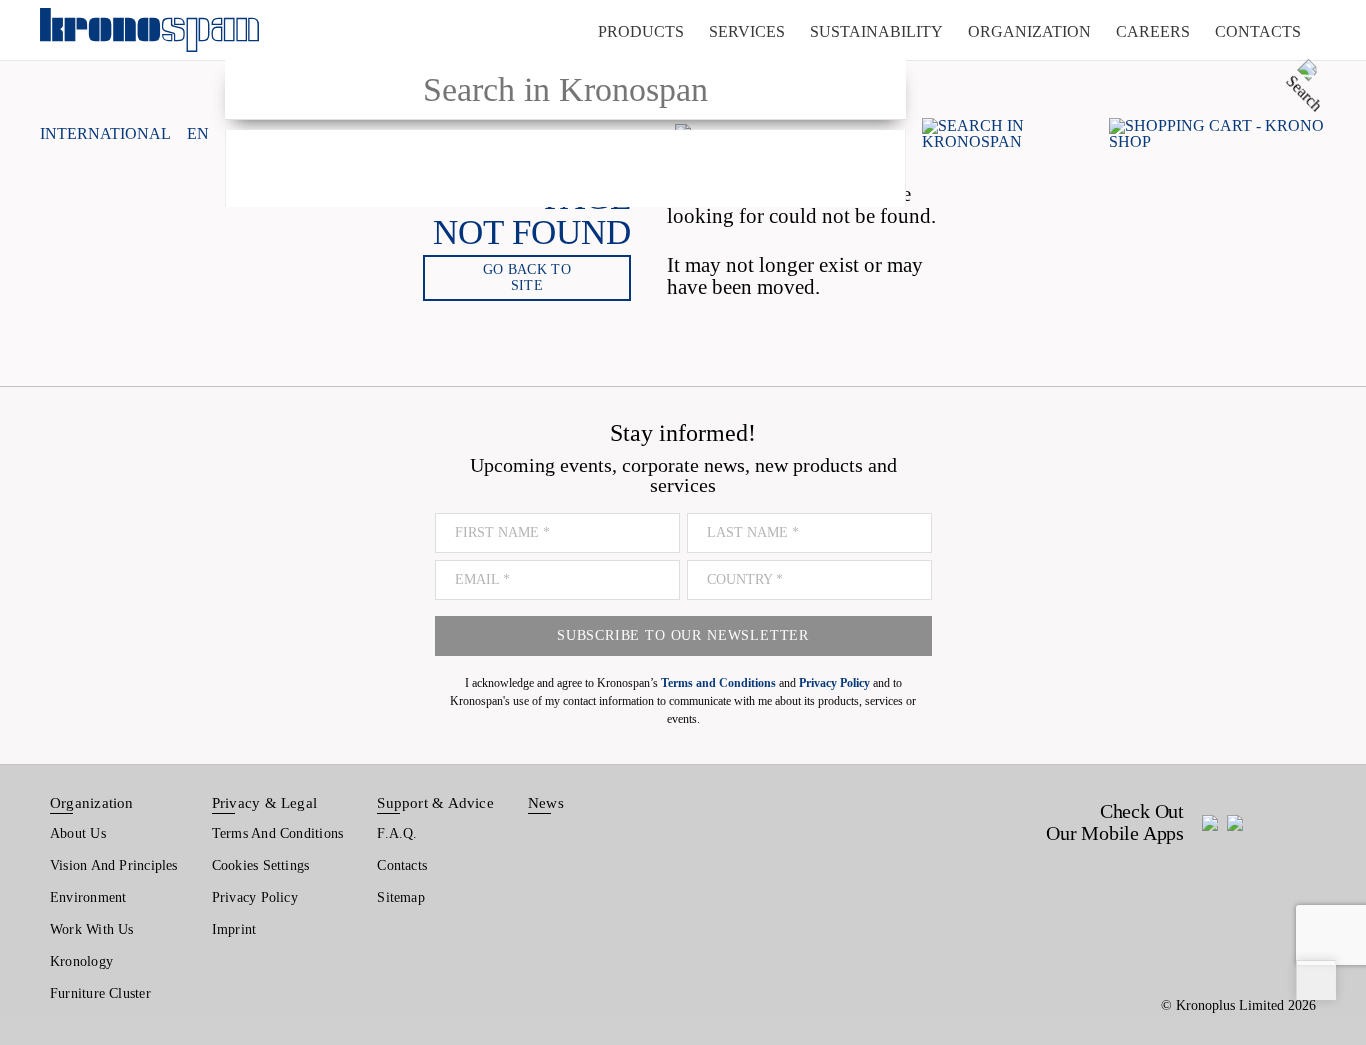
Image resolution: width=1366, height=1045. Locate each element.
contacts (1258, 31)
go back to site (527, 277)
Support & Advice (435, 803)
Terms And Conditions (277, 833)
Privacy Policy (255, 897)
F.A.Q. (397, 833)
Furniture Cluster (100, 993)
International (105, 134)
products (641, 31)
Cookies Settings (261, 865)
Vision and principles (114, 865)
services (747, 31)
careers (1153, 31)
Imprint (234, 929)
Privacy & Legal (264, 803)
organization (1029, 31)
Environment (88, 897)
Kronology (81, 961)
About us (78, 833)
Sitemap (401, 897)
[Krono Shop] (1217, 134)
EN (198, 134)
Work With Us (92, 929)
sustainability (876, 31)
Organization (92, 803)
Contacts (402, 865)
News (546, 803)
